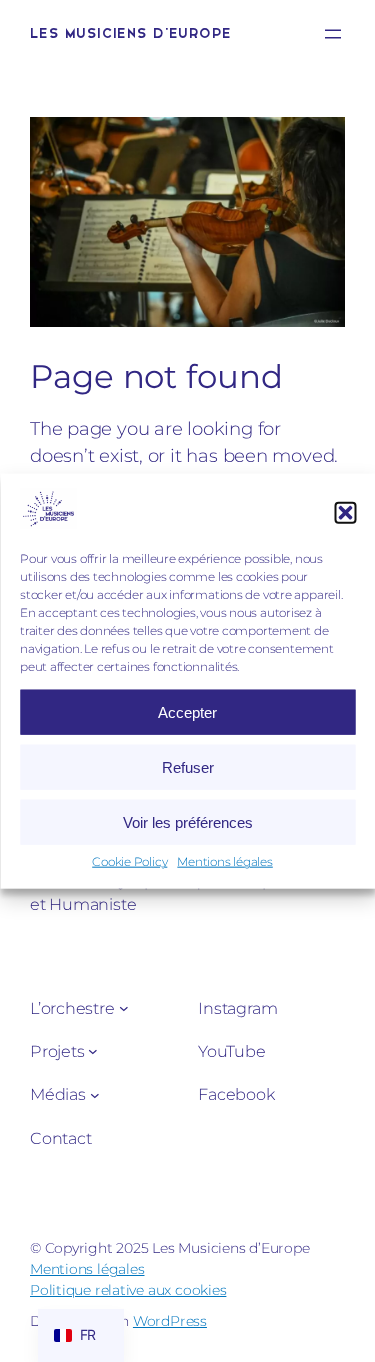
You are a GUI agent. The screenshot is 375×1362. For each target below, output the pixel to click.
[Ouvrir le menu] (333, 34)
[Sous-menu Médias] (95, 1094)
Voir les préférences (188, 822)
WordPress (170, 1321)
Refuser (188, 767)
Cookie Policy (129, 861)
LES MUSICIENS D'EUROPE (131, 33)
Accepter (187, 712)
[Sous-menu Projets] (93, 1051)
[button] (345, 512)
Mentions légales (224, 861)
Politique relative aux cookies (128, 1290)
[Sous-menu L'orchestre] (124, 1008)
